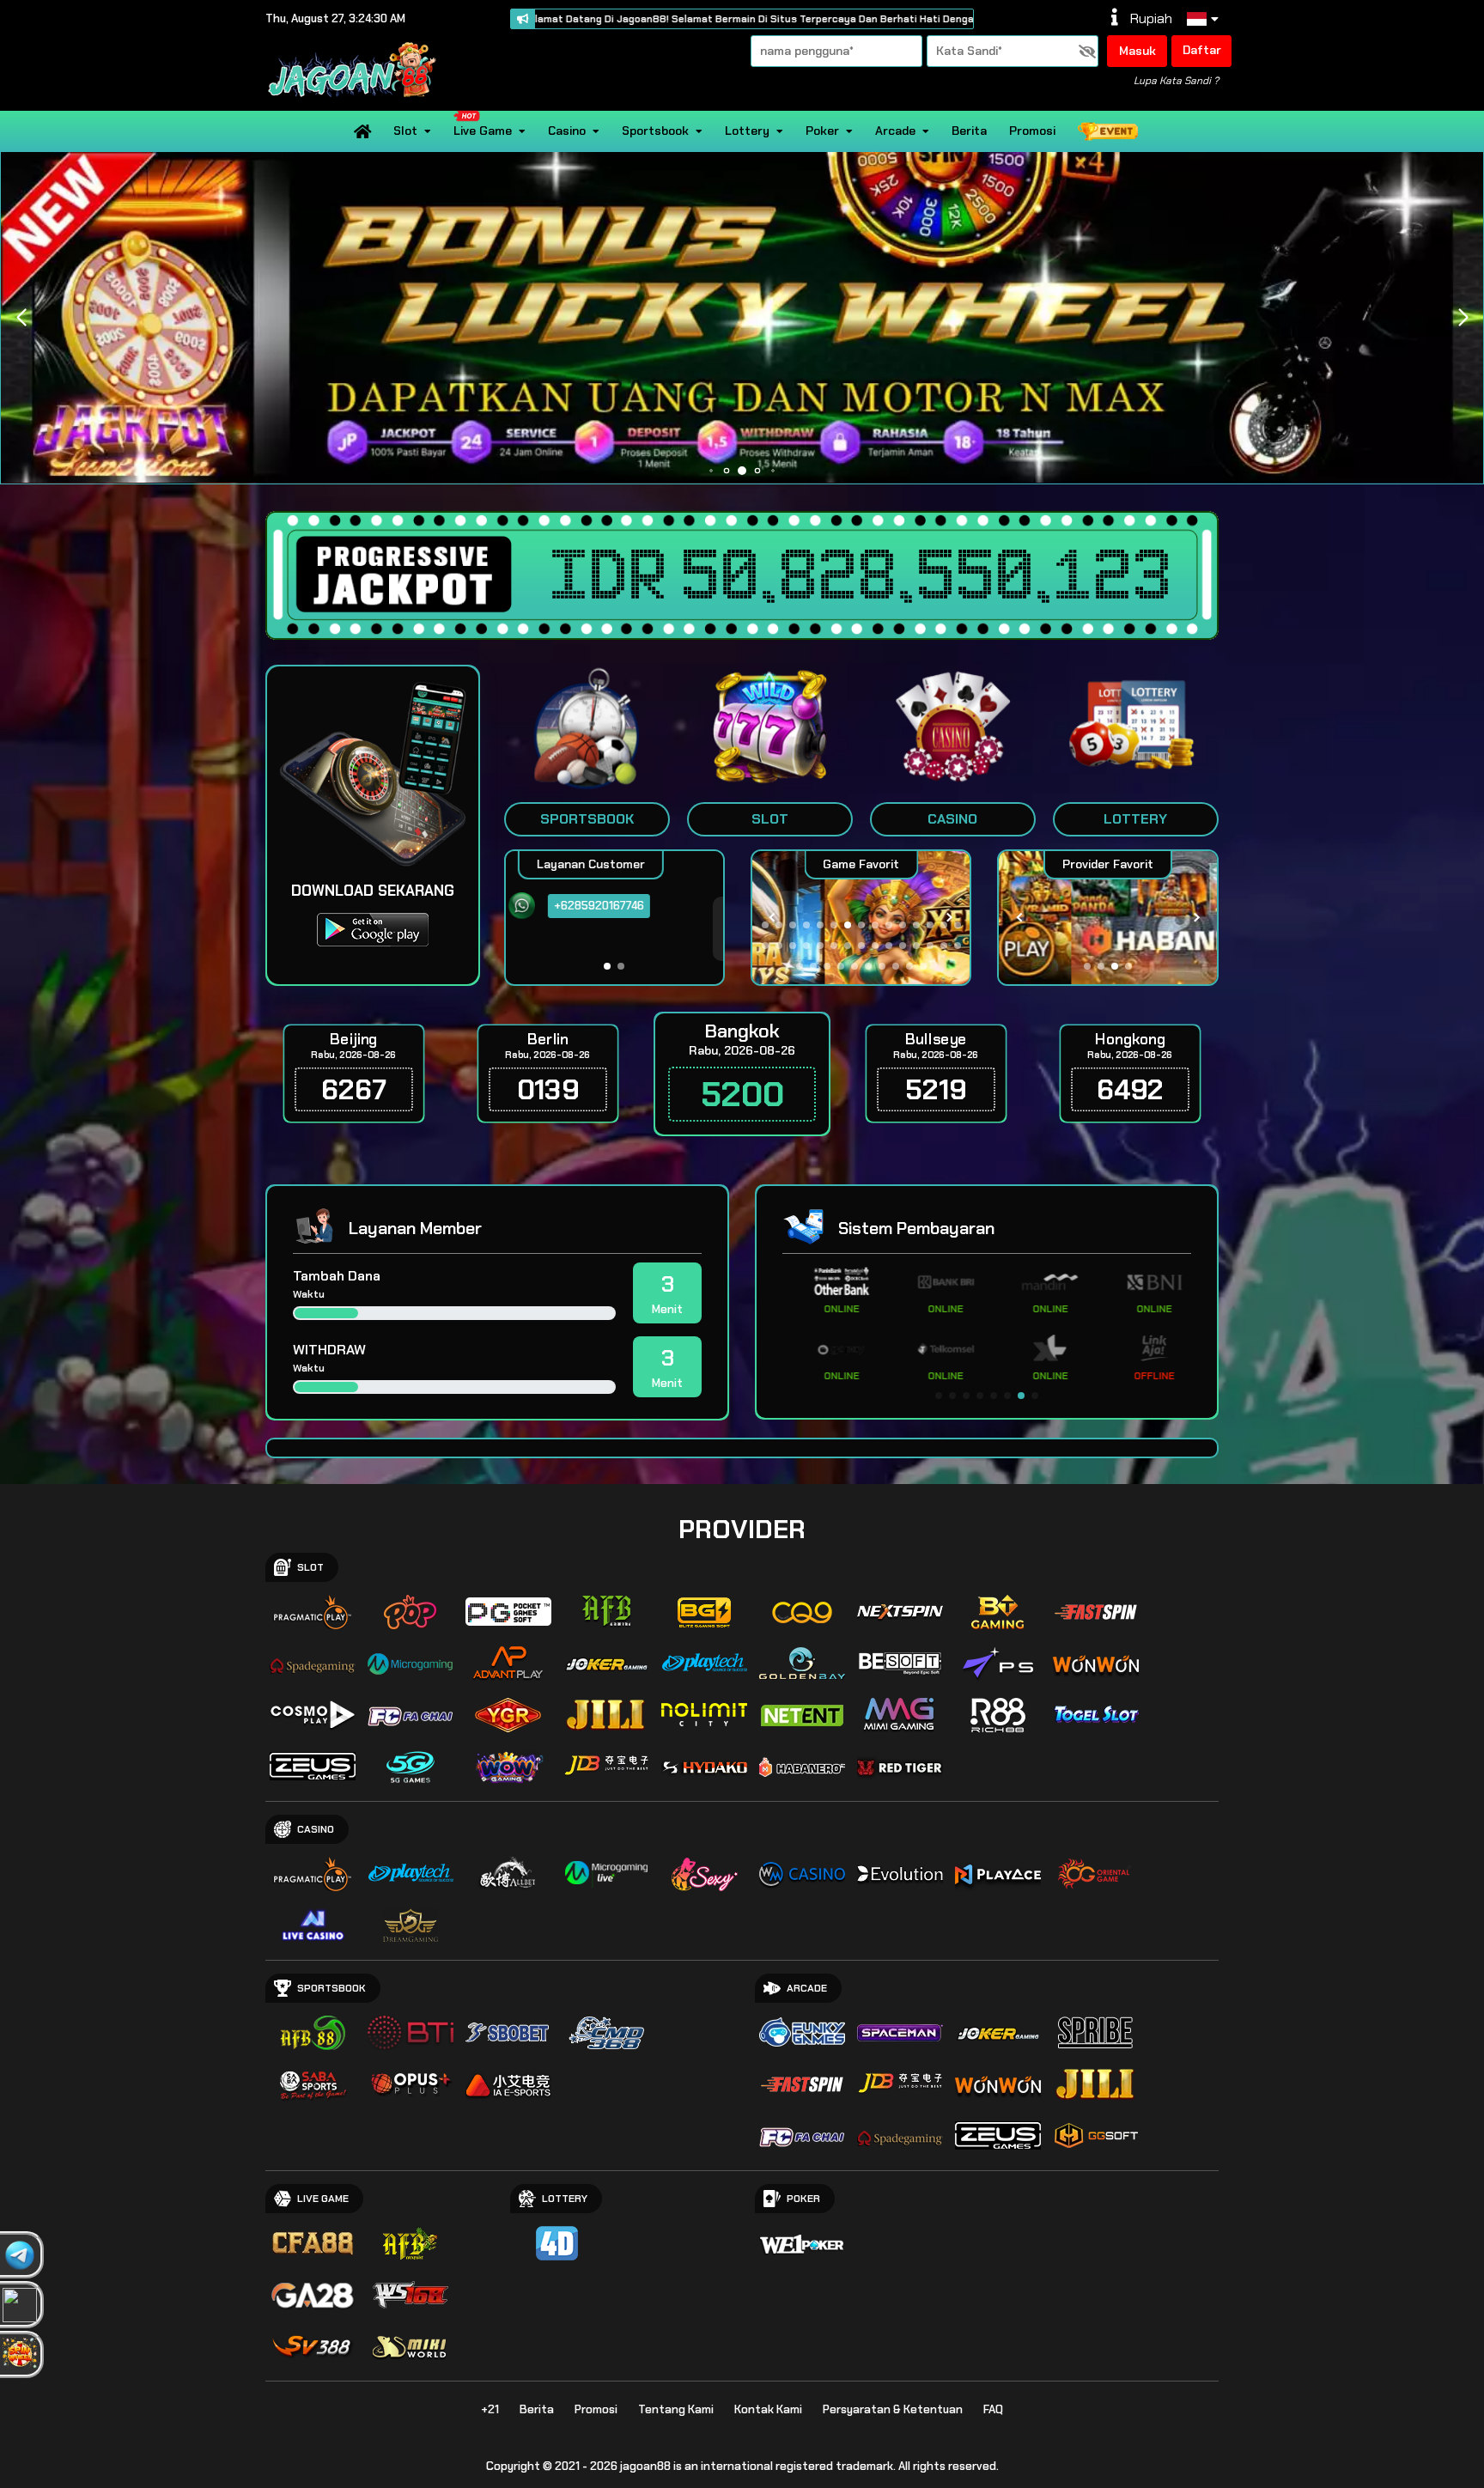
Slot (405, 131)
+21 (490, 2409)
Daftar (1202, 50)
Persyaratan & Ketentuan (893, 2409)
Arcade (895, 131)
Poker (822, 131)
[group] (1107, 918)
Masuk (1137, 51)
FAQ (993, 2409)
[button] (1463, 318)
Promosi (1032, 131)
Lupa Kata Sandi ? (1176, 81)
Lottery (747, 131)
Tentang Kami (676, 2409)
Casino (567, 131)
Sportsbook (655, 131)
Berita (969, 131)
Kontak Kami (768, 2409)
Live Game (483, 131)
